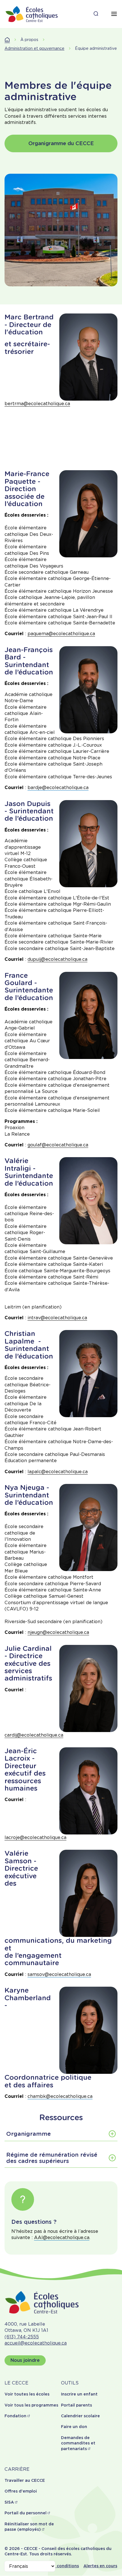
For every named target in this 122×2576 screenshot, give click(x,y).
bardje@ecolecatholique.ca (58, 788)
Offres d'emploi (21, 2491)
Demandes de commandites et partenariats (78, 2443)
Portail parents (76, 2405)
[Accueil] (32, 14)
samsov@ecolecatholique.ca (59, 1974)
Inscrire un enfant (79, 2394)
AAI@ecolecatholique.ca (62, 2237)
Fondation (15, 2416)
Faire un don (74, 2427)
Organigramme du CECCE (61, 143)
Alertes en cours (100, 2566)
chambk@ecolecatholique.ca (60, 2096)
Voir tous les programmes (31, 2405)
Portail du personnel (26, 2513)
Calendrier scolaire (80, 2416)
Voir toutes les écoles (27, 2394)
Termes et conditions (57, 2566)
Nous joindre (25, 2360)
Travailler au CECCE (25, 2480)
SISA (9, 2502)
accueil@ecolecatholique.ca (36, 2343)
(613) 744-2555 (22, 2337)
